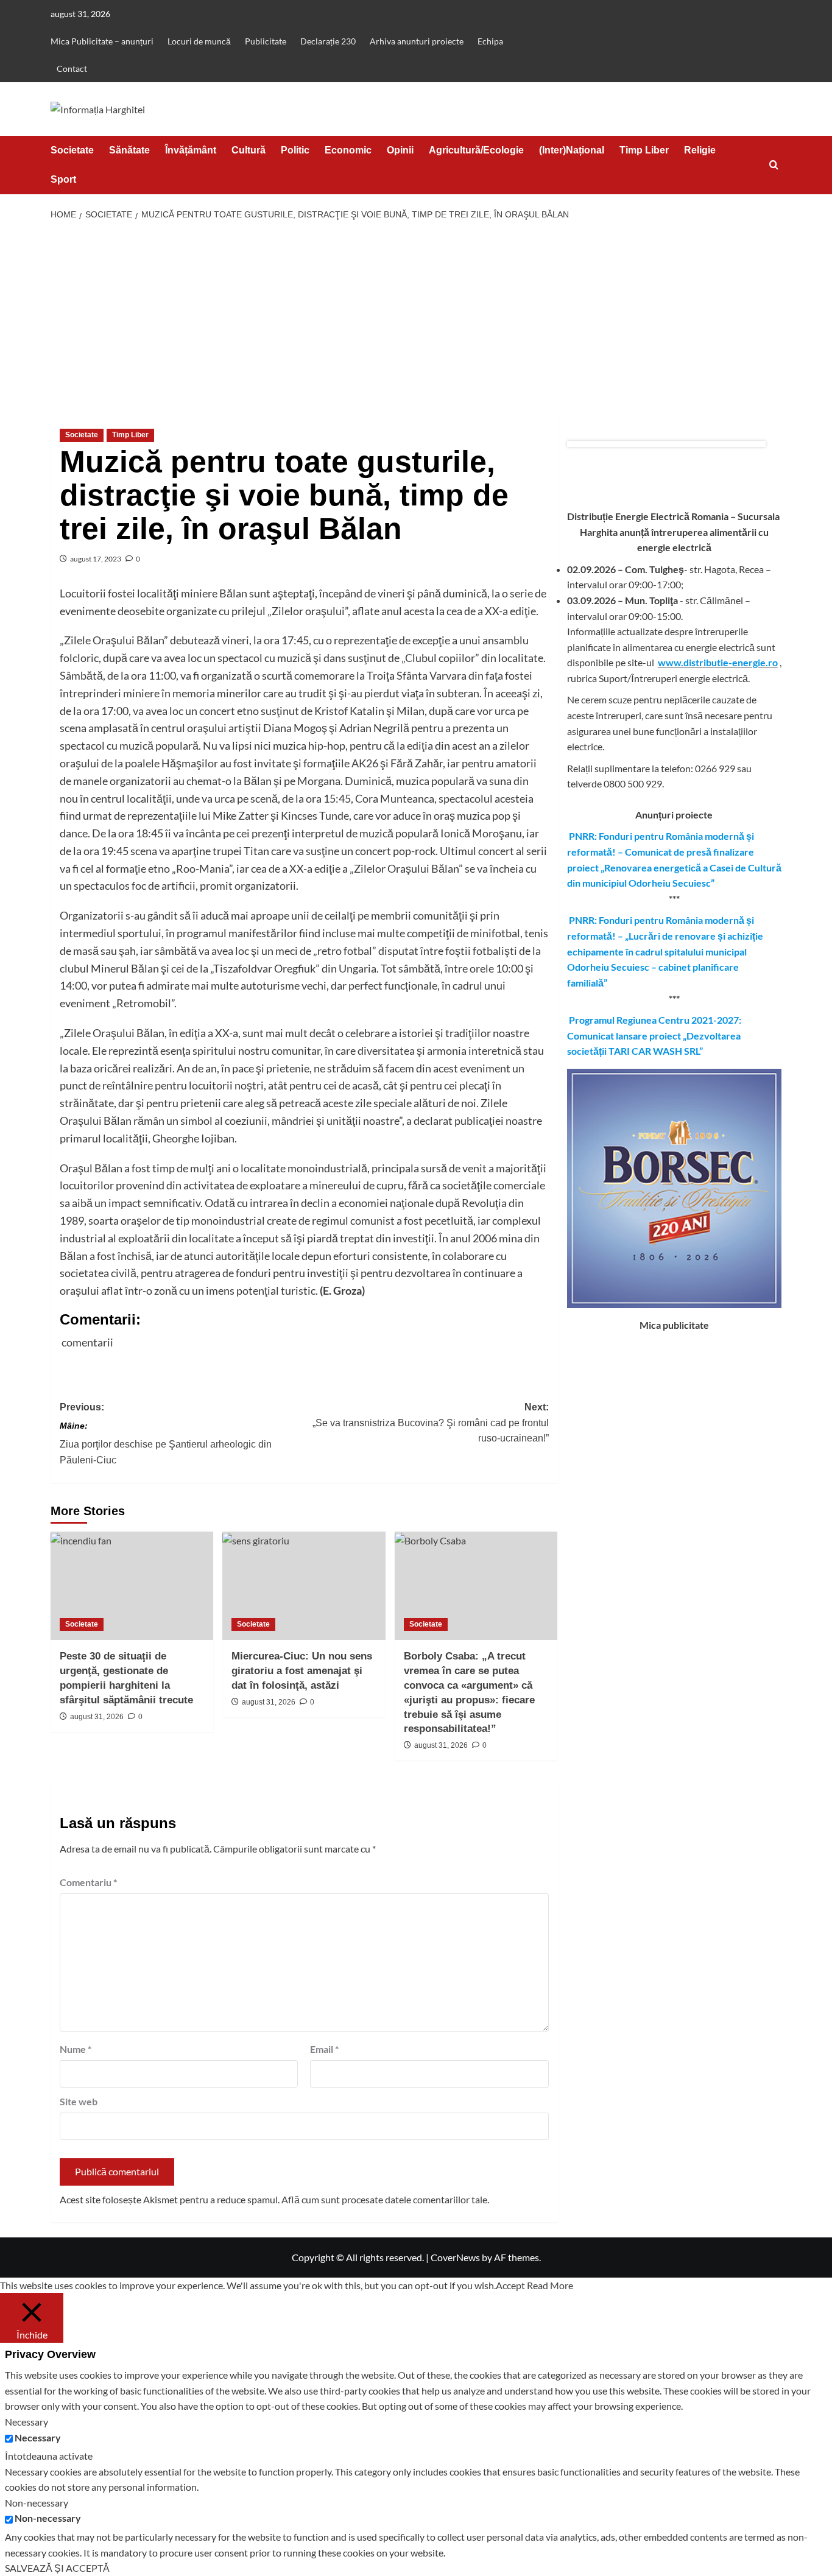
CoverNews (455, 2257)
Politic (295, 150)
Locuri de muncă (199, 41)
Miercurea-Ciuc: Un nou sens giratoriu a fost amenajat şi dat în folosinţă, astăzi (302, 1671)
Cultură (249, 150)
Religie (700, 150)
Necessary (38, 2437)
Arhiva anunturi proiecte (417, 41)
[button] (774, 165)
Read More (550, 2285)
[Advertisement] (416, 319)
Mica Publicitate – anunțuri (102, 41)
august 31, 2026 (97, 1717)
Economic (348, 150)
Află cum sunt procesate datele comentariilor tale (384, 2199)
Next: (430, 1423)
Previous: (166, 1434)
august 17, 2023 (96, 559)
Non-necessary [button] (37, 2503)
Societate (72, 150)
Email (324, 2049)
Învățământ (191, 150)
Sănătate (129, 150)
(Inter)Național (572, 150)
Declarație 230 (328, 41)
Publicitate (266, 41)
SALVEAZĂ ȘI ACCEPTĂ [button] (57, 2568)
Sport (63, 179)
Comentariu (88, 1882)
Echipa (490, 41)
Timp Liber (644, 150)
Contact (72, 69)
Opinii (400, 150)
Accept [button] (510, 2285)
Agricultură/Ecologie (476, 150)
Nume (76, 2049)
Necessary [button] (26, 2422)
